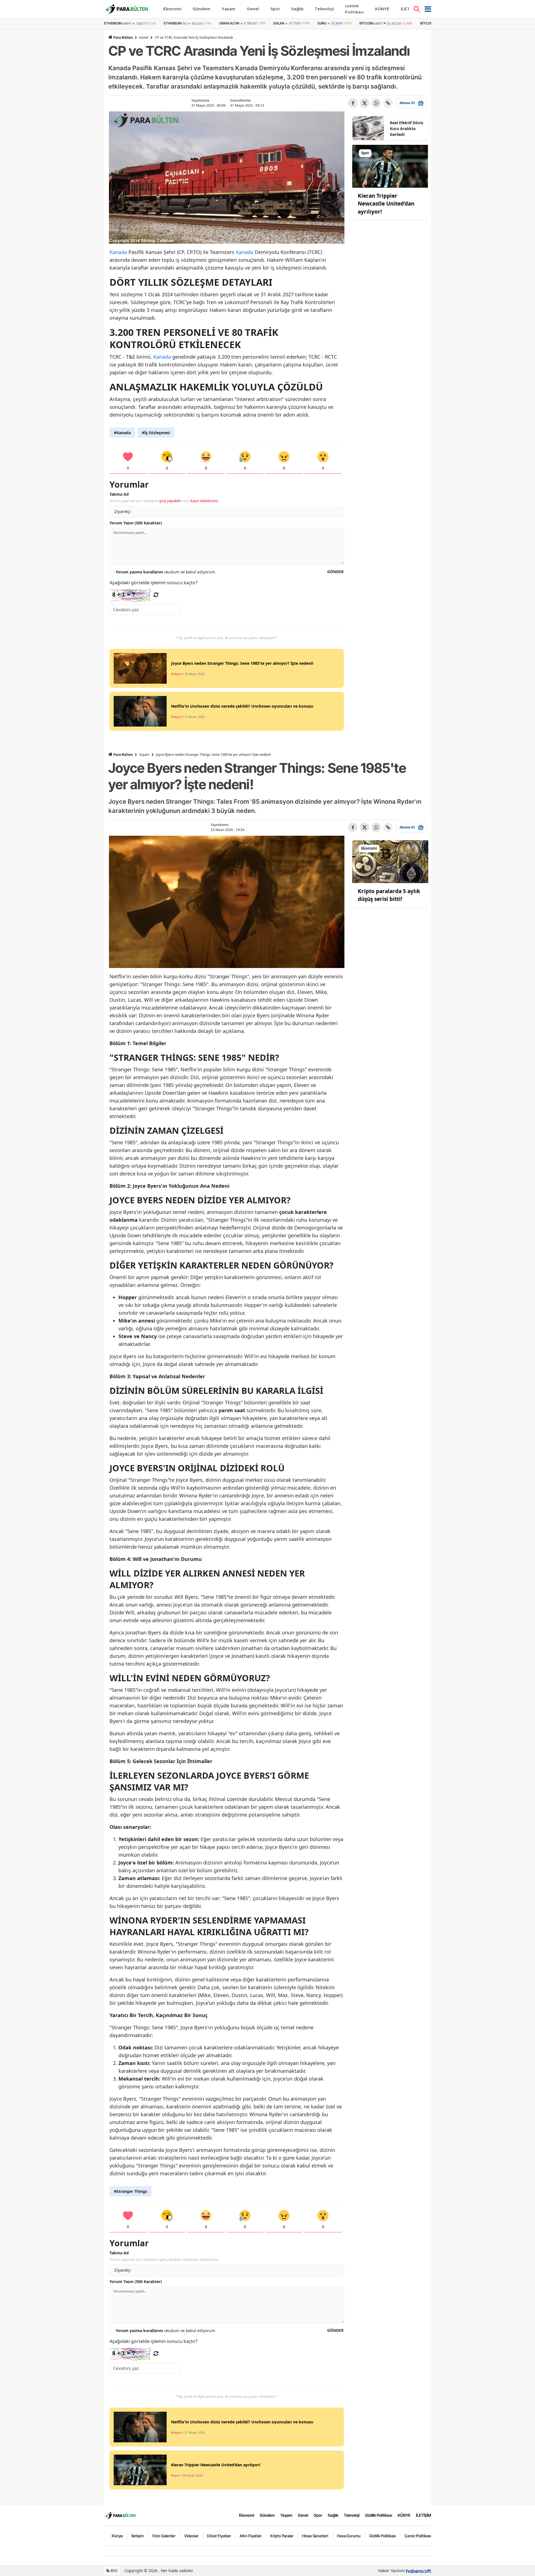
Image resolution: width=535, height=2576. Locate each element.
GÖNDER (335, 572)
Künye (117, 2536)
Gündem (267, 2515)
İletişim (138, 2536)
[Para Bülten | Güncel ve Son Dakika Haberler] (120, 2515)
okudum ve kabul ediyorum (165, 572)
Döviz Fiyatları (219, 2536)
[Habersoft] (419, 2571)
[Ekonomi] (390, 861)
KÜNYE (404, 2515)
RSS (114, 2571)
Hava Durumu (349, 2536)
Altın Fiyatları (251, 2536)
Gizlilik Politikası (379, 2515)
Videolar (191, 2536)
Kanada (118, 252)
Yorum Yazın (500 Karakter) (136, 523)
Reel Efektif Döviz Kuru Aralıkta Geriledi (407, 129)
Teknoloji (352, 2515)
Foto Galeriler (164, 2536)
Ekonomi (247, 2515)
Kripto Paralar (282, 2536)
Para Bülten (123, 37)
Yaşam (144, 755)
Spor (318, 2515)
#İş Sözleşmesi (156, 433)
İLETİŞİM (424, 2515)
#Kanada (122, 433)
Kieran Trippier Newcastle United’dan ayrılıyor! (386, 204)
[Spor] (390, 166)
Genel (144, 37)
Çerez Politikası (418, 2536)
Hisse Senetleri (315, 2536)
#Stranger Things (131, 2191)
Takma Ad (119, 494)
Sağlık (333, 2515)
